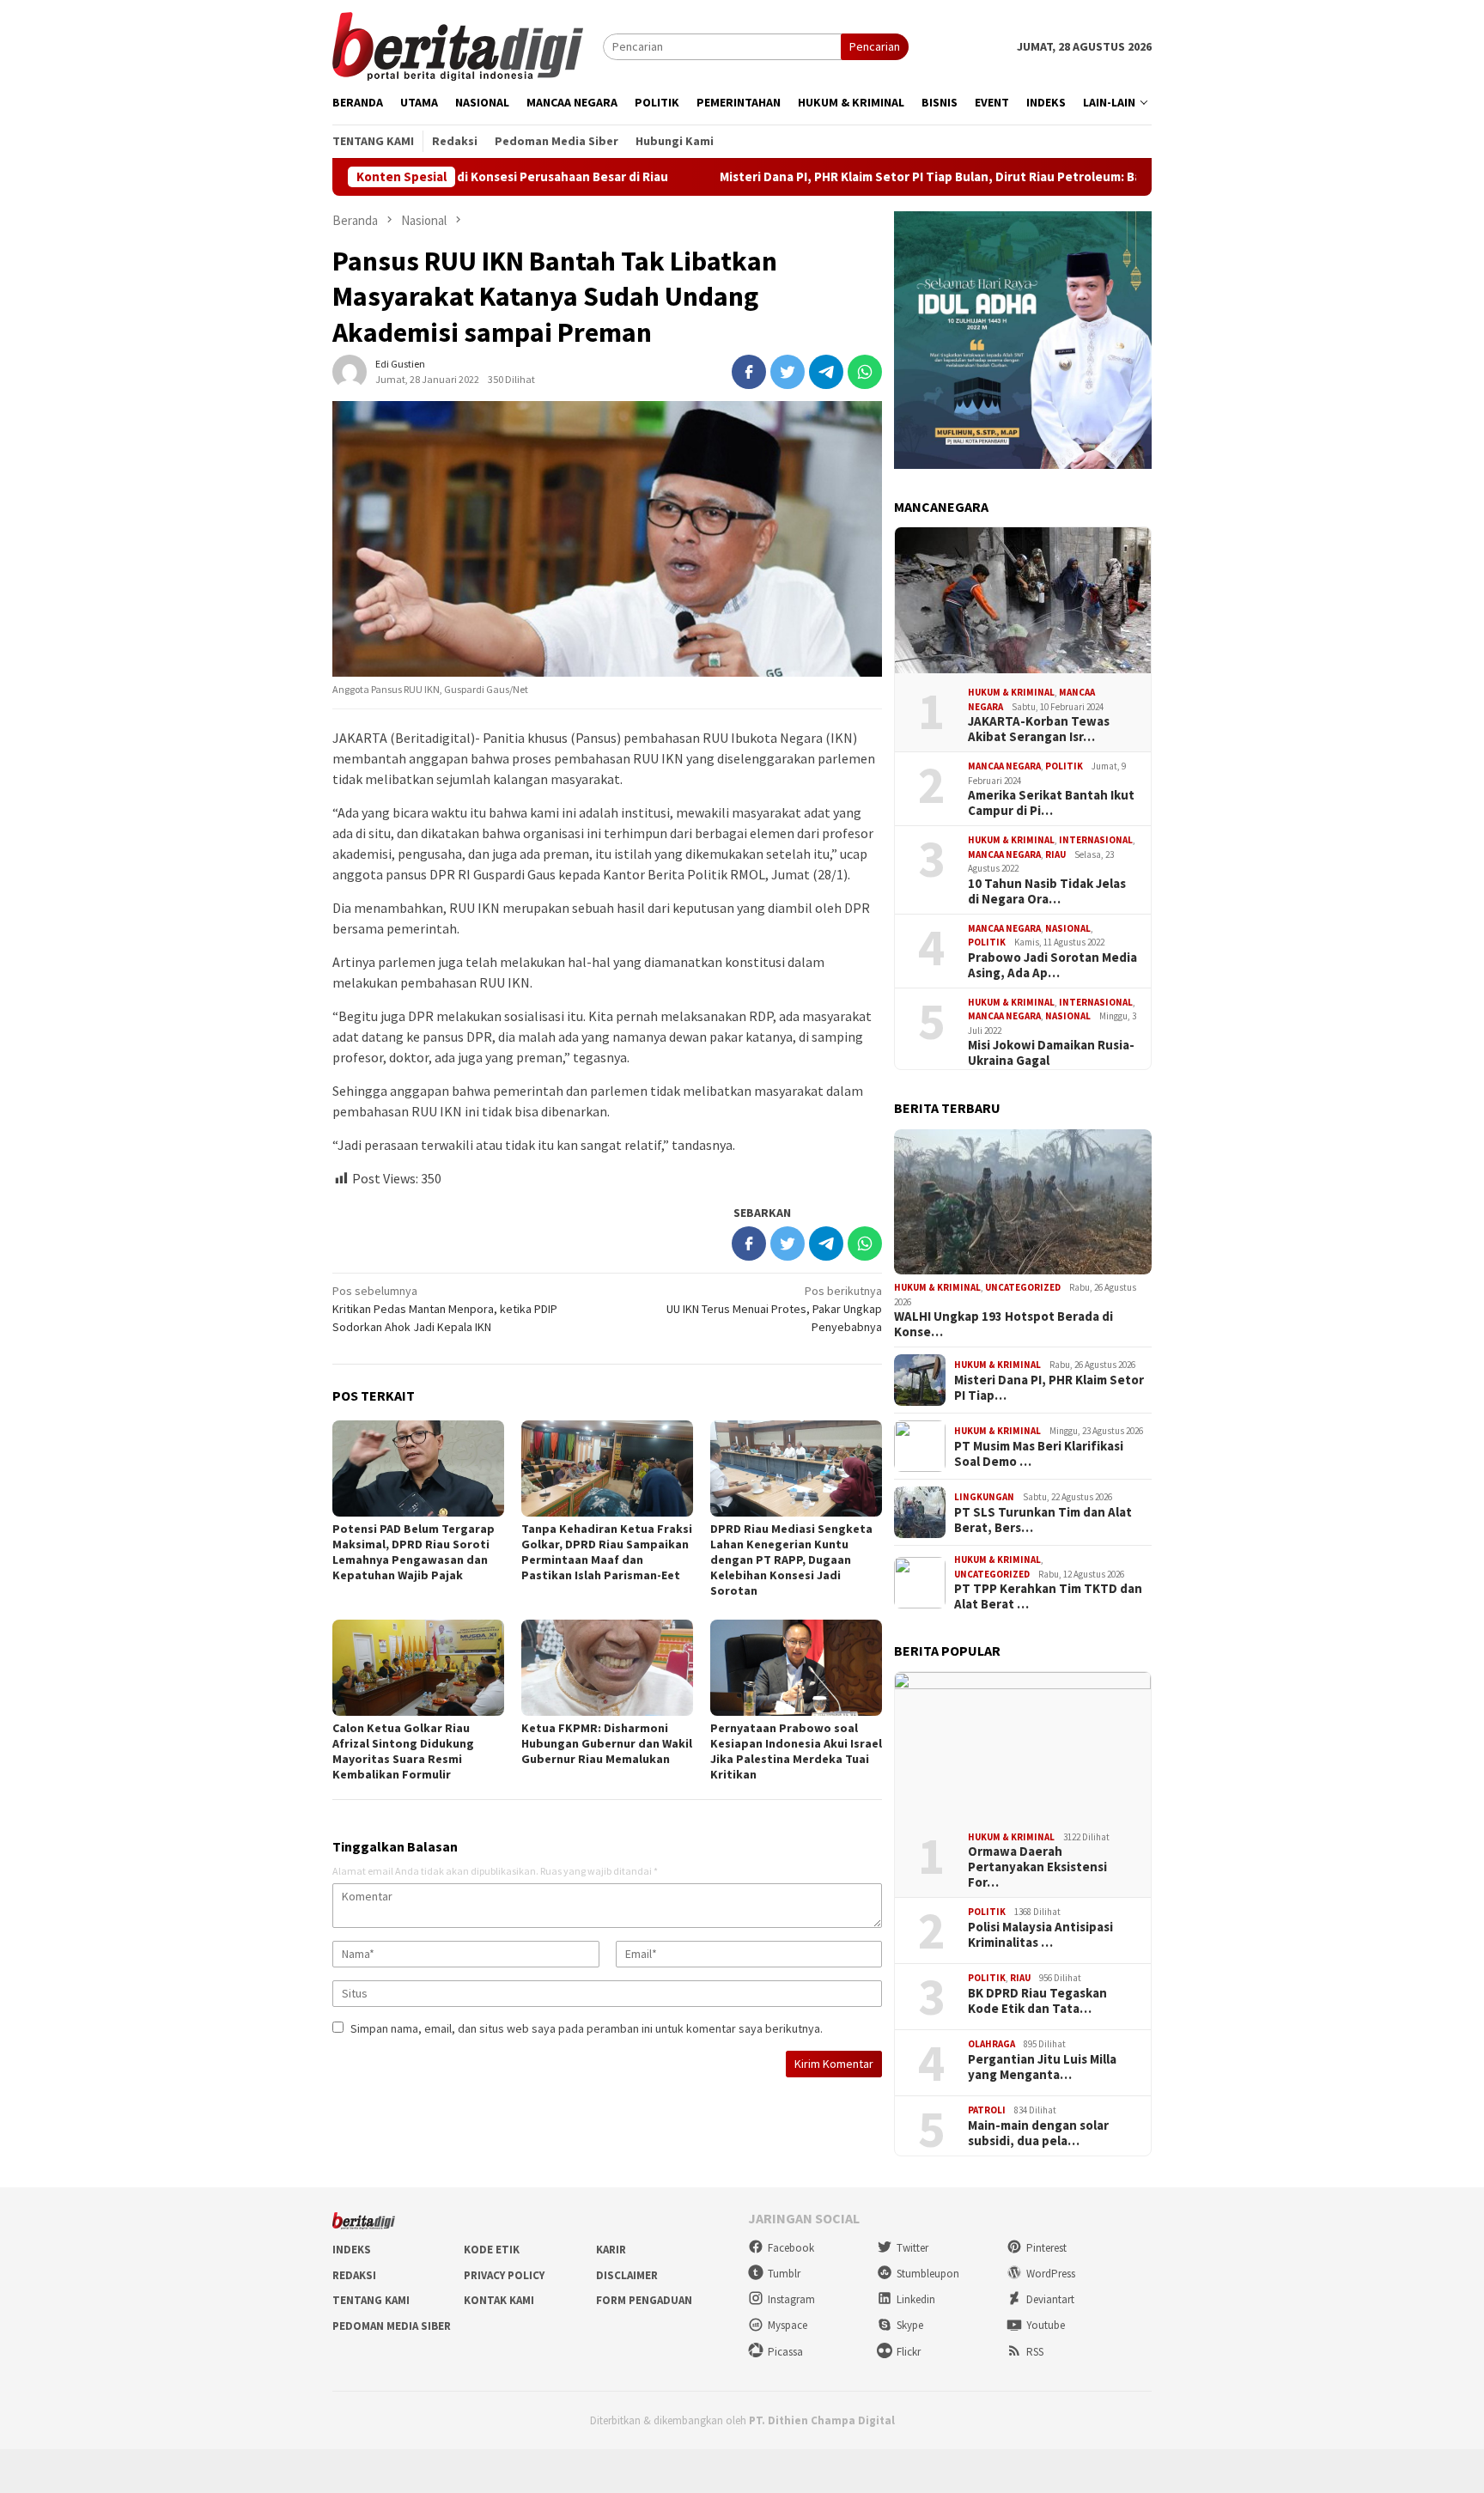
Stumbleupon (928, 2274)
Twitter (912, 2248)
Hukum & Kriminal (1011, 692)
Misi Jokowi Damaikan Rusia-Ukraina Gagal (1051, 1053)
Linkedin (916, 2299)
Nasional (1068, 928)
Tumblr (784, 2274)
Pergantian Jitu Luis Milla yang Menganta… (1042, 2067)
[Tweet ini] (788, 372)
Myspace (788, 2325)
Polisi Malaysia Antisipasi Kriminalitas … (1040, 1935)
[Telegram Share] (826, 372)
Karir (611, 2250)
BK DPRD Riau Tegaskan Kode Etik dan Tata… (1037, 2001)
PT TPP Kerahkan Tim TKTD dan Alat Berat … (1048, 1596)
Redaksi (354, 2275)
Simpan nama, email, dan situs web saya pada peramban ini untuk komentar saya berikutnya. (587, 2028)
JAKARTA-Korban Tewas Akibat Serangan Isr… (1039, 729)
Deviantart (1050, 2299)
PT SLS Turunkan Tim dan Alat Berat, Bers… (1043, 1520)
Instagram (791, 2299)
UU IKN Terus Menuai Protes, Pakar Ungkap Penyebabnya (774, 1309)
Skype (910, 2325)
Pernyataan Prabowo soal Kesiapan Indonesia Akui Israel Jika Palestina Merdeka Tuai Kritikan (796, 1751)
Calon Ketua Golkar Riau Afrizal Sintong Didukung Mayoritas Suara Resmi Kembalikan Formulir (403, 1751)
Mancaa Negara (1004, 766)
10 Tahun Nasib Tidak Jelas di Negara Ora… (1047, 891)
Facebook (791, 2248)
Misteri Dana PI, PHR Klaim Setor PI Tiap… (1049, 1388)
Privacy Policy (504, 2275)
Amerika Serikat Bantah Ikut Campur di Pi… (1051, 803)
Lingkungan (984, 1497)
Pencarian (875, 46)
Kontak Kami (499, 2300)
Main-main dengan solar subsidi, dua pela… (1038, 2133)
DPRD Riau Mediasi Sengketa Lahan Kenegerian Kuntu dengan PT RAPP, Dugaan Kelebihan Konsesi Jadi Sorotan (791, 1560)
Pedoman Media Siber (392, 2326)
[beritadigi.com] (458, 45)
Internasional (1096, 840)
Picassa (785, 2352)
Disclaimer (627, 2275)
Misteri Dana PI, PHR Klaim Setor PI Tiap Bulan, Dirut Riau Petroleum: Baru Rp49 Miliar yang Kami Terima (904, 177)
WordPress (1051, 2274)
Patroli (987, 2110)
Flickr (909, 2352)
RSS (1035, 2352)
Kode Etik (492, 2250)
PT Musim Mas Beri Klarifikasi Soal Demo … (1039, 1454)
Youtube (1046, 2325)
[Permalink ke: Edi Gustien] (350, 371)
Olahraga (991, 2044)
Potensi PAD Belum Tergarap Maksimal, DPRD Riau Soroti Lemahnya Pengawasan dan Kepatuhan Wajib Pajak (414, 1552)
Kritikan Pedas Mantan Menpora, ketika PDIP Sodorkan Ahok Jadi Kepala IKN (445, 1309)
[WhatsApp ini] (865, 372)
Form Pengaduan (644, 2300)
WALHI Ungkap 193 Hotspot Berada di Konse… (1004, 1324)
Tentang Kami (371, 2300)
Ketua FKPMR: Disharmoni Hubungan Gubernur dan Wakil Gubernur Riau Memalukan (607, 1743)
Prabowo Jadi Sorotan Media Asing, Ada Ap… (1052, 965)
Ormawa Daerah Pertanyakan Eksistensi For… (1037, 1867)
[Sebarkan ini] (749, 372)
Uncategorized (1023, 1287)
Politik (1064, 766)
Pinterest (1046, 2248)
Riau (1055, 854)
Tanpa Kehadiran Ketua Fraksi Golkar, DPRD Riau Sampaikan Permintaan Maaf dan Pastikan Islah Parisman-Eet (607, 1552)
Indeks (352, 2250)
